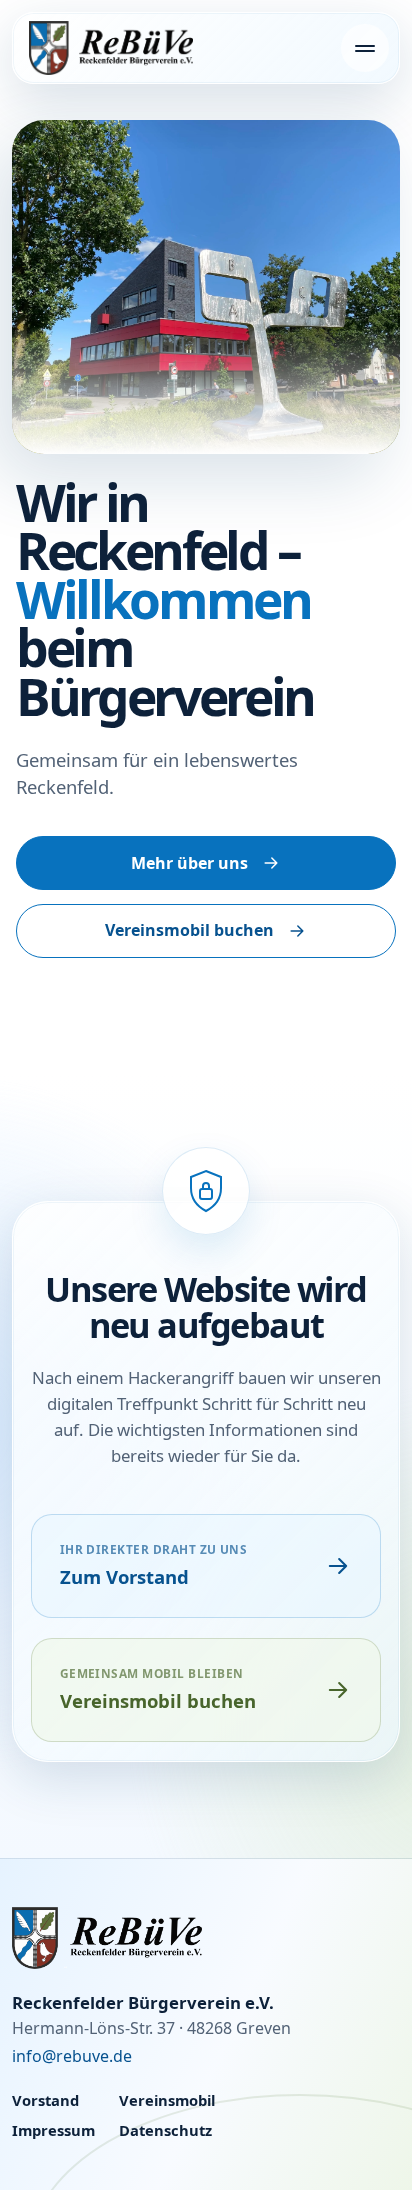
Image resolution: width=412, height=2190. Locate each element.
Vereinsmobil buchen (189, 930)
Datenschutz (165, 2130)
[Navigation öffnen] (365, 48)
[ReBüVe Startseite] (111, 47)
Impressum (53, 2130)
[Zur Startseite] (206, 1937)
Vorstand (45, 2100)
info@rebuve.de (72, 2056)
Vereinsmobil (167, 2100)
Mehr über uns (189, 863)
